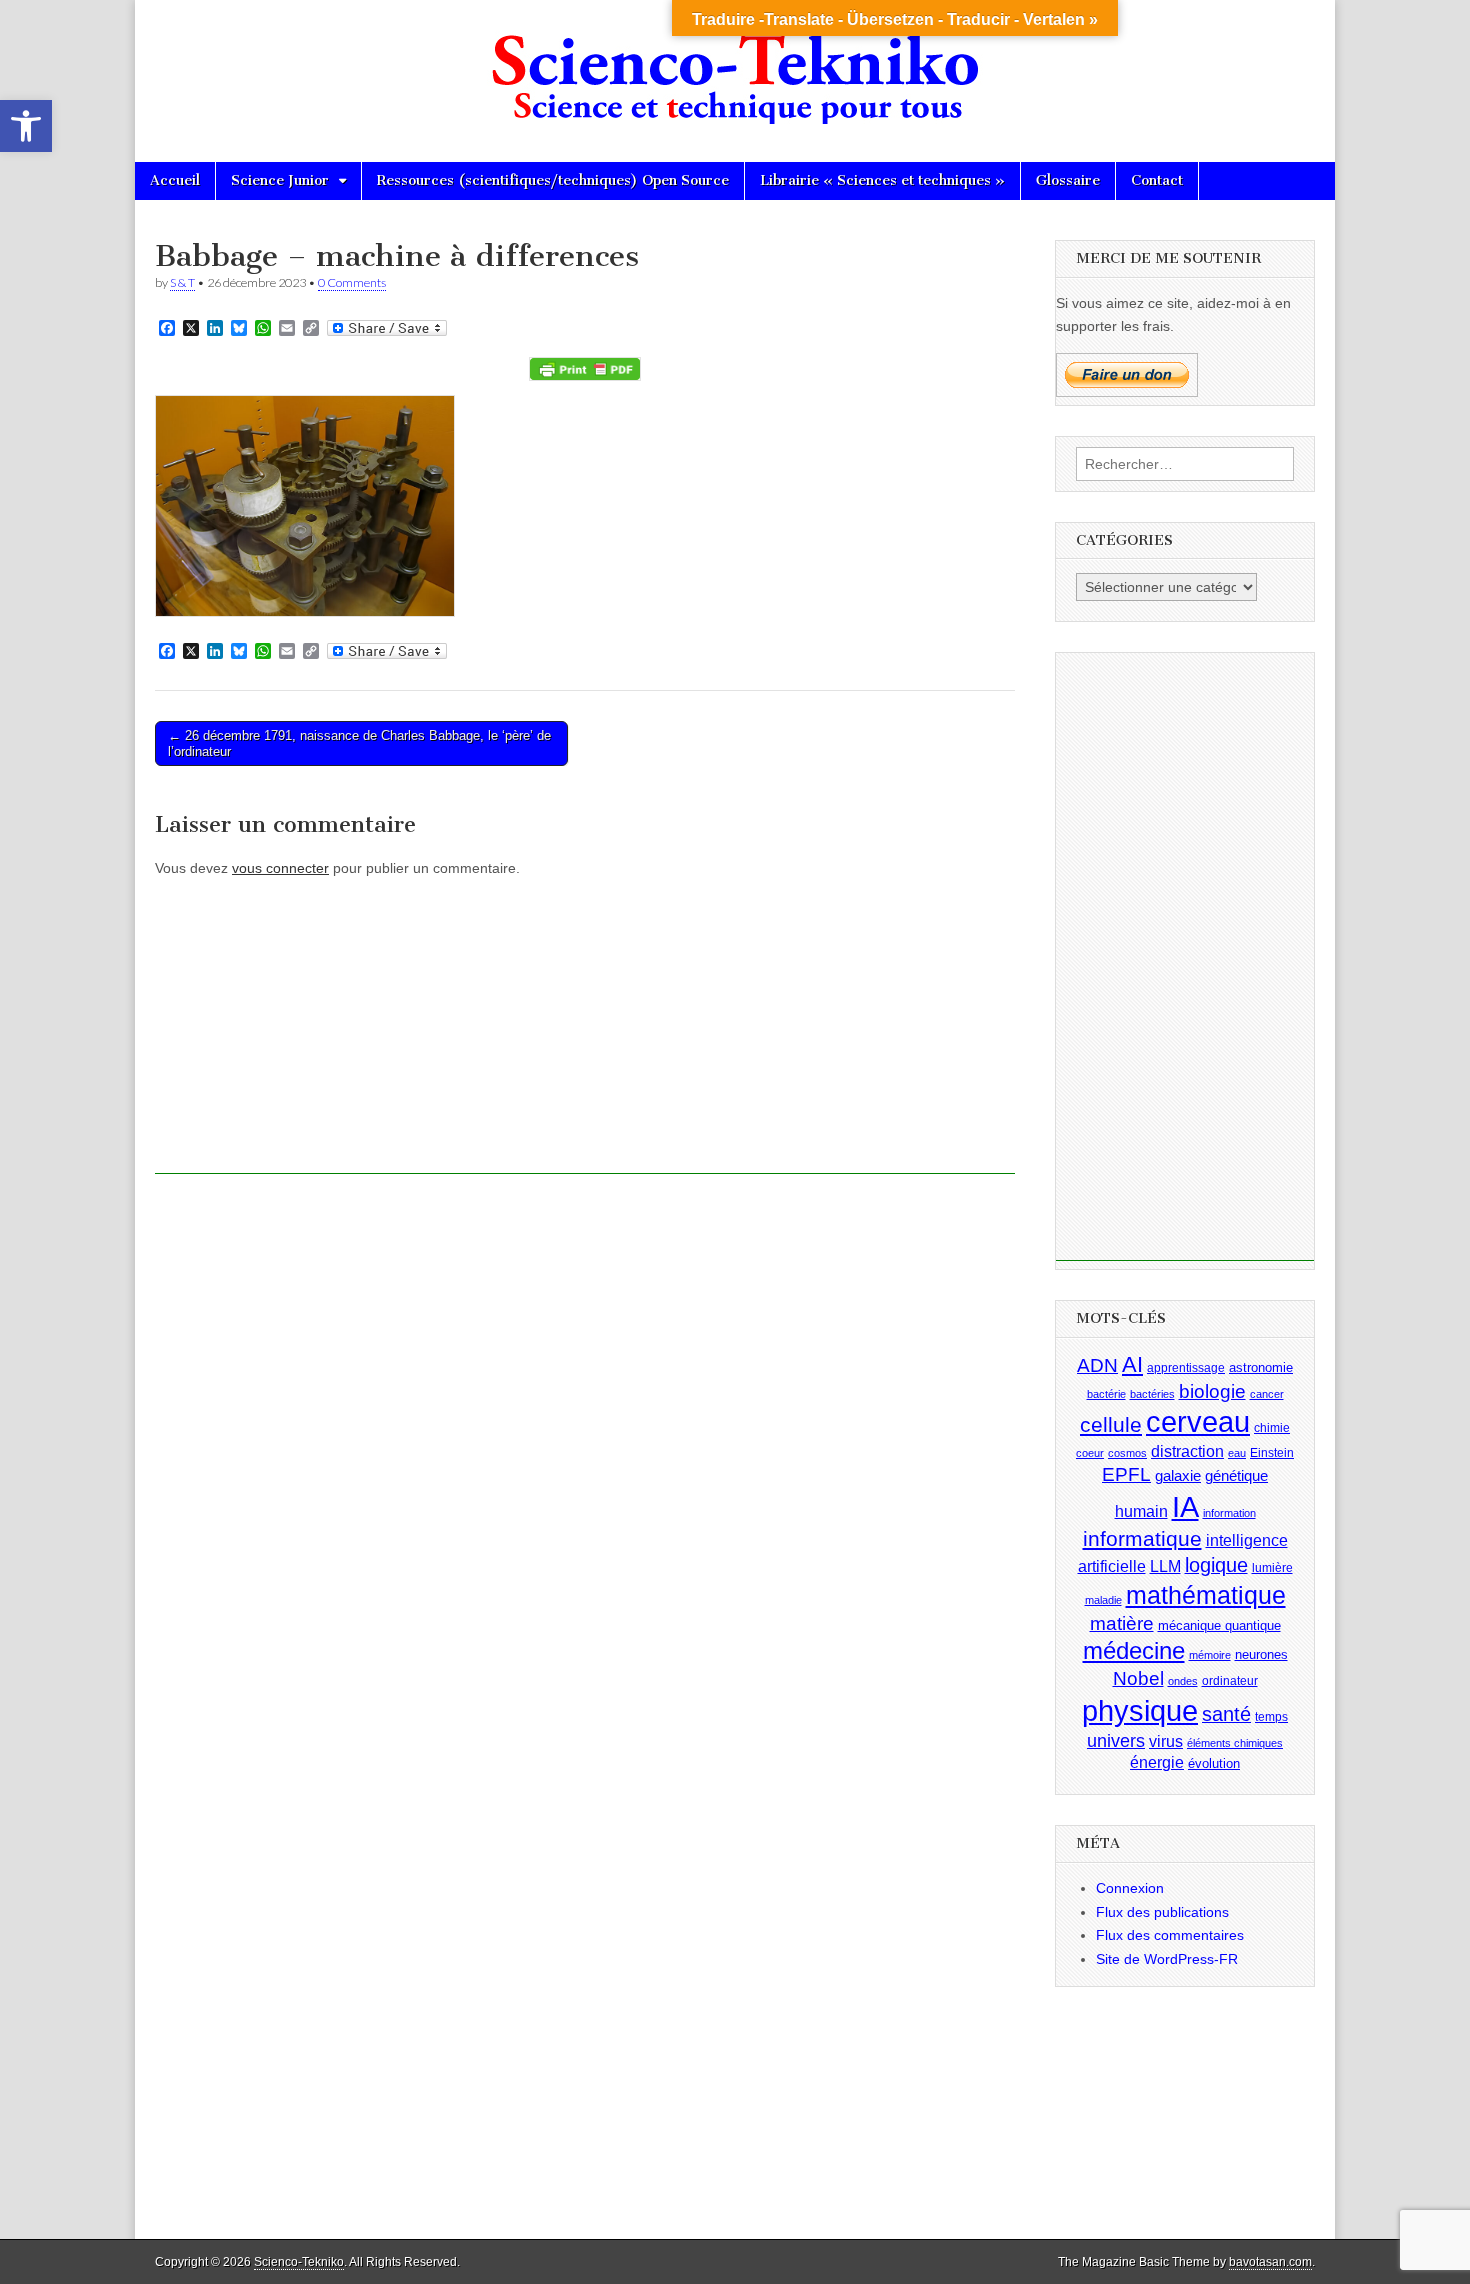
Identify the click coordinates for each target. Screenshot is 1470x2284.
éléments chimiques (1235, 1743)
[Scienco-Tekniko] (735, 66)
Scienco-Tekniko (299, 2262)
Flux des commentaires (1170, 1935)
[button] (26, 126)
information (1229, 1513)
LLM (1165, 1566)
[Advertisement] (585, 1034)
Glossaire (1068, 180)
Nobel (1138, 1678)
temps (1271, 1717)
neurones (1261, 1654)
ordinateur (1230, 1681)
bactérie (1106, 1394)
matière (1122, 1622)
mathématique (1206, 1595)
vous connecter (280, 868)
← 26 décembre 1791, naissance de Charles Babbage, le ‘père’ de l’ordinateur (359, 743)
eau (1237, 1453)
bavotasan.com (1270, 2262)
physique (1140, 1710)
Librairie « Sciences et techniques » (882, 180)
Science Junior (280, 180)
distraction (1187, 1451)
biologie (1212, 1391)
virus (1166, 1741)
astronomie (1261, 1367)
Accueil (175, 180)
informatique (1142, 1539)
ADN (1097, 1365)
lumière (1272, 1568)
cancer (1267, 1394)
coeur (1090, 1453)
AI (1132, 1364)
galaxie (1178, 1476)
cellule (1111, 1425)
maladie (1103, 1600)
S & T (182, 282)
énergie (1157, 1762)
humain (1141, 1511)
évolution (1214, 1763)
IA (1185, 1506)
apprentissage (1186, 1368)
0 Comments (352, 282)
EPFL (1126, 1474)
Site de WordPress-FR (1167, 1959)
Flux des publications (1162, 1912)
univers (1116, 1741)
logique (1216, 1565)
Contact (1157, 180)
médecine (1134, 1650)
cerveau (1198, 1422)
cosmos (1127, 1453)
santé (1226, 1714)
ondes (1183, 1681)
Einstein (1272, 1453)
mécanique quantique (1219, 1624)
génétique (1236, 1476)
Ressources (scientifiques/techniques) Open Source (553, 180)
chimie (1272, 1428)
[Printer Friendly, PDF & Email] (585, 369)
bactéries (1152, 1394)
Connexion (1130, 1888)
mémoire (1210, 1655)
